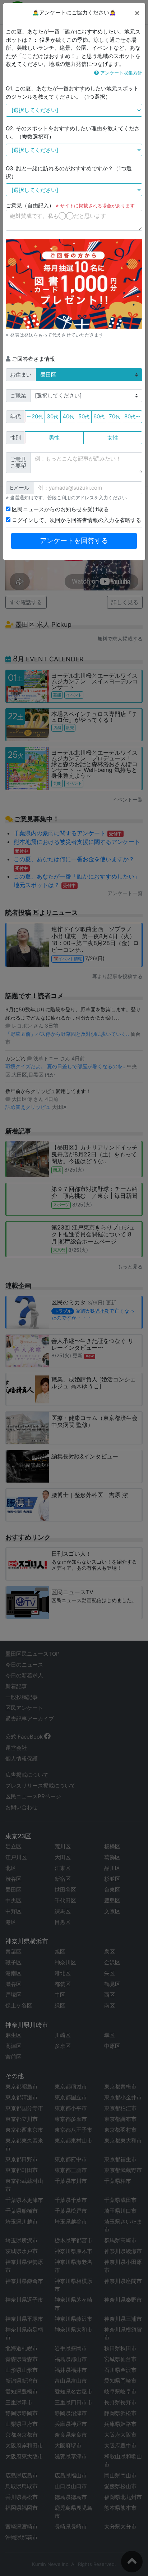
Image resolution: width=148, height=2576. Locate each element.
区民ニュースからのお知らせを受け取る (60, 509)
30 (52, 416)
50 (84, 416)
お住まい (21, 375)
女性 (113, 438)
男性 (54, 438)
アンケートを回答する (74, 541)
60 (99, 416)
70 (114, 416)
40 (68, 416)
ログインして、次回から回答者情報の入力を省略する (76, 520)
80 (132, 416)
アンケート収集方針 (121, 73)
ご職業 (18, 395)
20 (35, 416)
